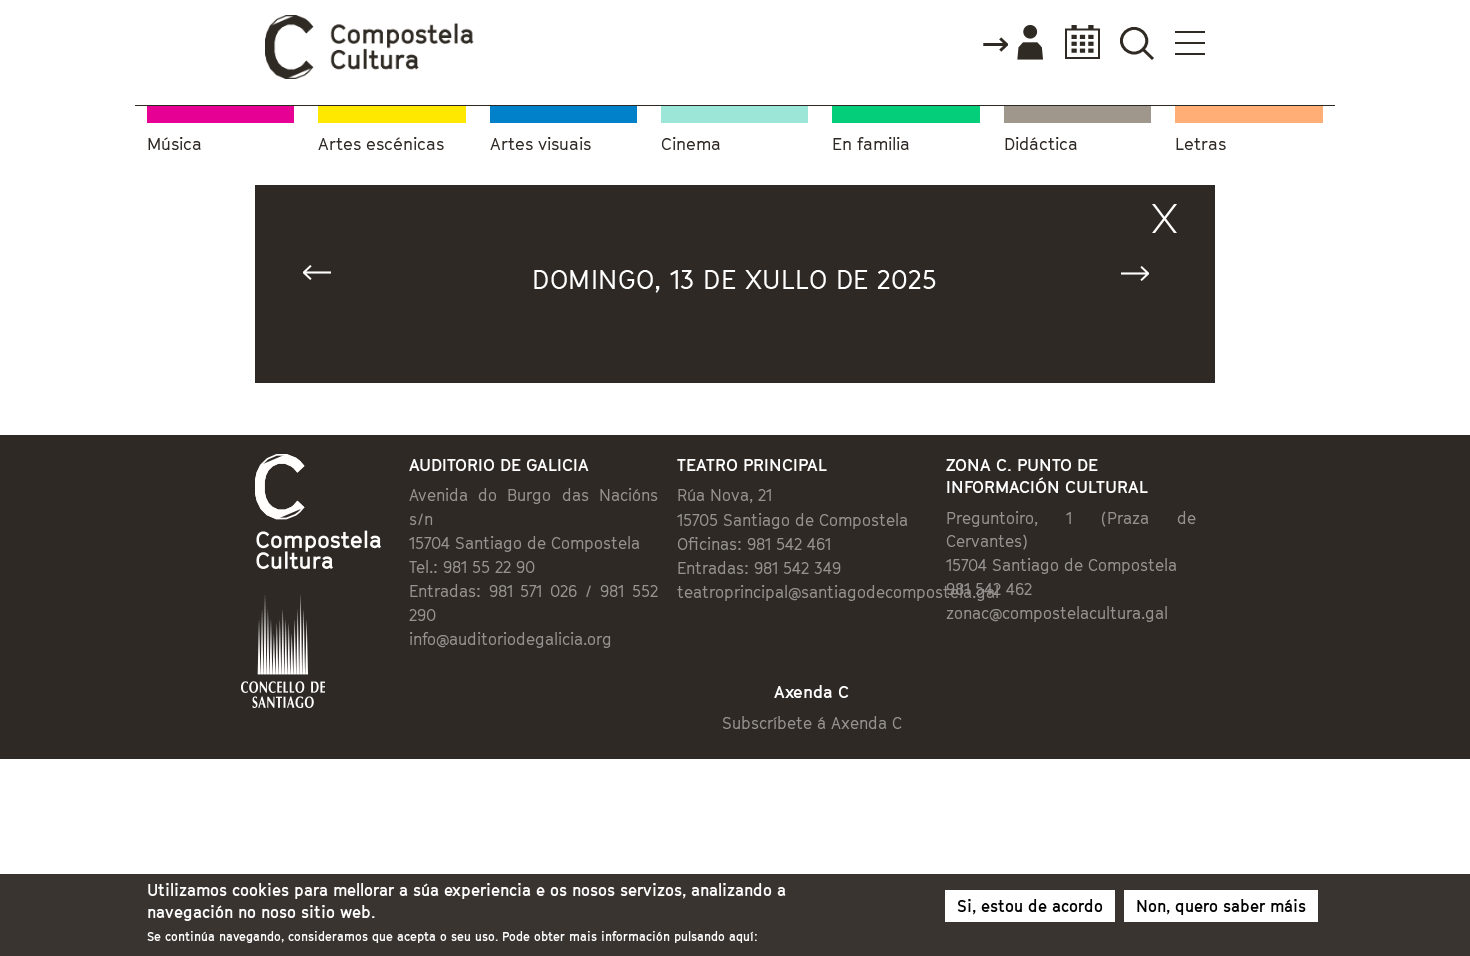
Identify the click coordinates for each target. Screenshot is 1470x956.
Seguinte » (1144, 277)
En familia (871, 144)
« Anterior (326, 277)
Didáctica (1041, 144)
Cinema (691, 144)
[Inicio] (370, 74)
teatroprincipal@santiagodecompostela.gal (838, 592)
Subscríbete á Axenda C (812, 723)
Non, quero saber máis (1221, 906)
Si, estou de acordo (1030, 906)
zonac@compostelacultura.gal (1057, 613)
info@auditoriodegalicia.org (510, 639)
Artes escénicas (381, 144)
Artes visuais (540, 144)
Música (174, 144)
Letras (1200, 144)
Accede (1012, 44)
